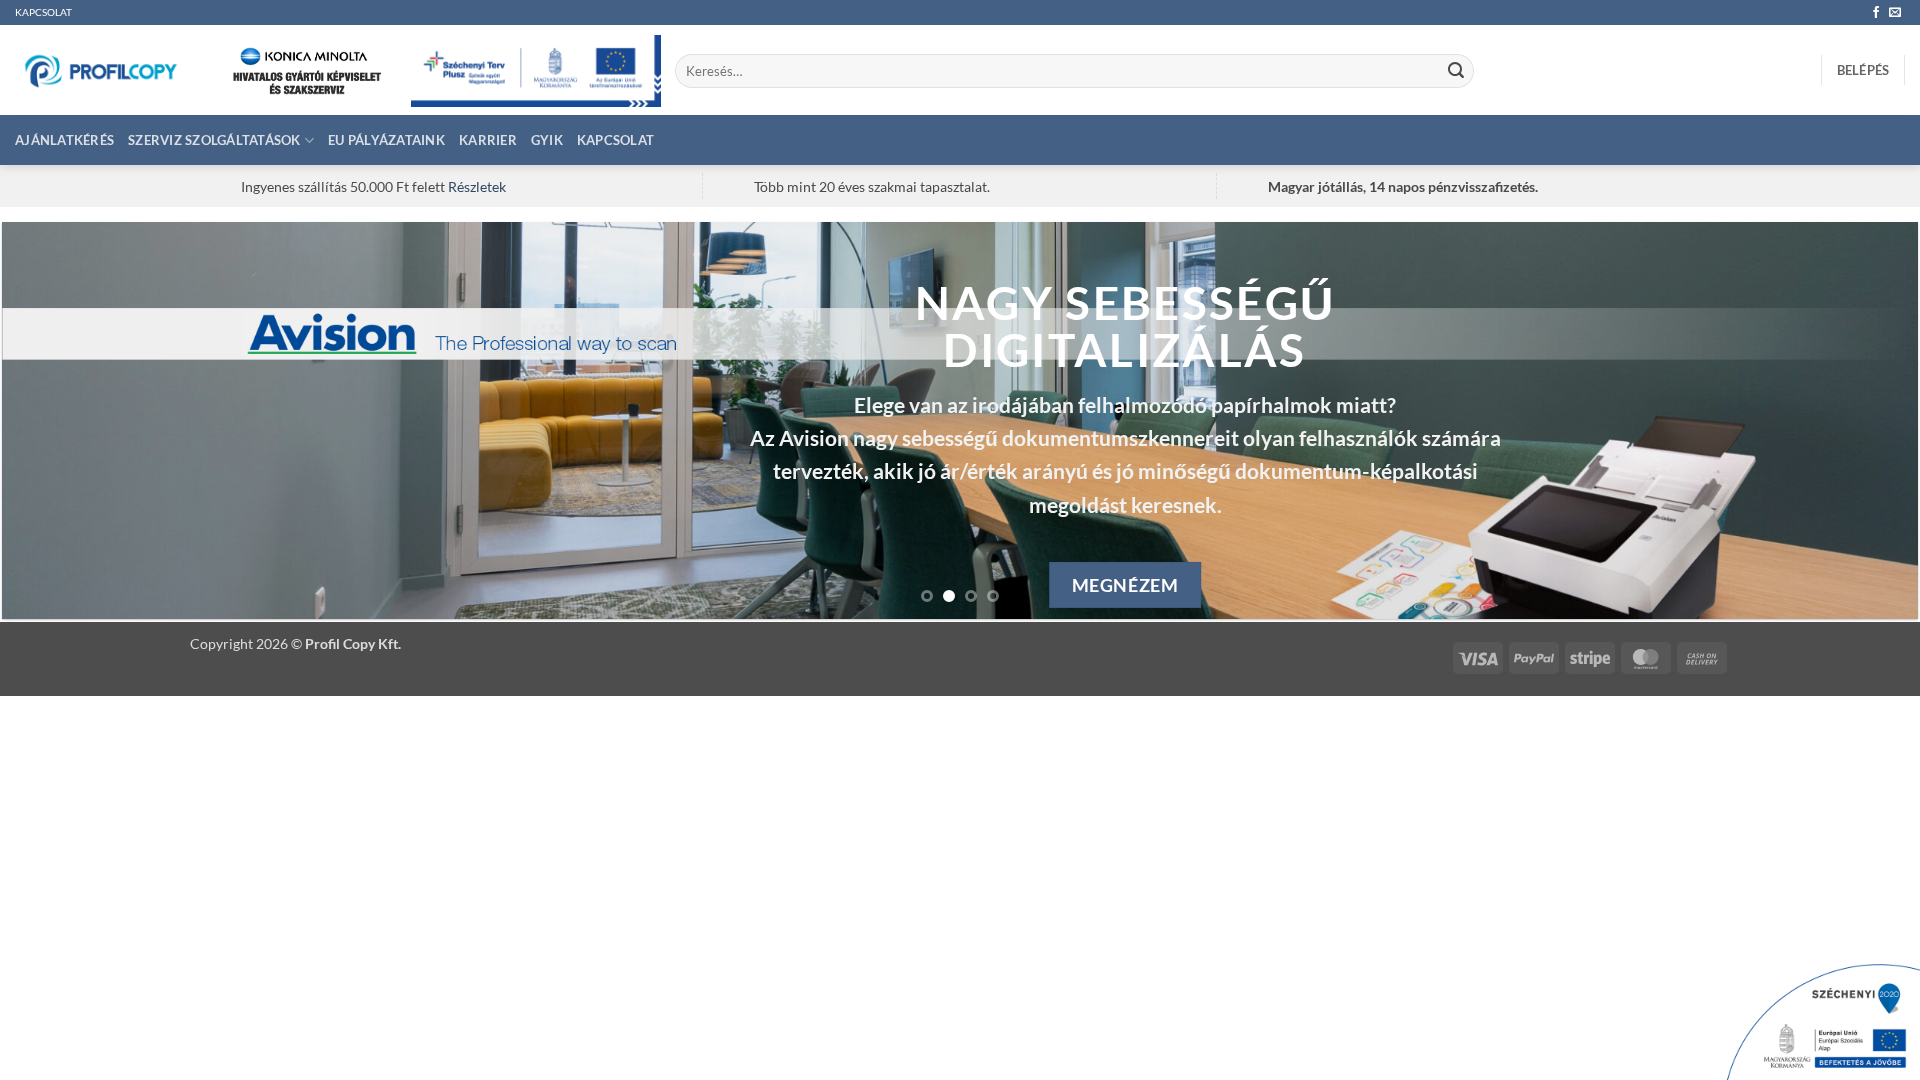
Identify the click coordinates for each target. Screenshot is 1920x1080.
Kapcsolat (615, 140)
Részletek (477, 186)
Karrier (488, 140)
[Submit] (1456, 71)
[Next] (1854, 420)
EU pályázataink (386, 140)
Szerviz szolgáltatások (214, 140)
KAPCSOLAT (43, 12)
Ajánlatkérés (64, 140)
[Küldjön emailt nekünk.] (1895, 13)
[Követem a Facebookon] (1876, 13)
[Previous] (66, 420)
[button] (1863, 70)
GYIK (547, 140)
